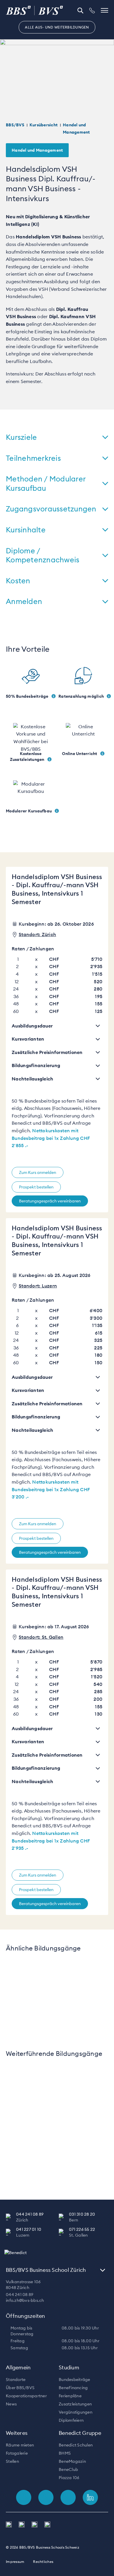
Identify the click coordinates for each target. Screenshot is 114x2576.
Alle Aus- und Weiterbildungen (57, 27)
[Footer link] (24, 2497)
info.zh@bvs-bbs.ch (25, 2300)
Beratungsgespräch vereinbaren (50, 1201)
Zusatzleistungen (75, 2404)
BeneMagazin (72, 2461)
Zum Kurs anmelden (38, 1172)
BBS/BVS (15, 125)
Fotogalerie (17, 2453)
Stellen (12, 2461)
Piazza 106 (69, 2478)
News (11, 2404)
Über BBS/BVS (20, 2388)
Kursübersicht (44, 125)
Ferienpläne (70, 2396)
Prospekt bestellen (36, 1187)
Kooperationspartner (26, 2396)
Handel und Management (37, 150)
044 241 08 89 (20, 2295)
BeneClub (68, 2469)
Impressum (15, 2562)
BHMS (65, 2453)
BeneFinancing (73, 2388)
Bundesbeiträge (75, 2380)
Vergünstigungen (76, 2412)
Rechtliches (43, 2562)
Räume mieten (20, 2445)
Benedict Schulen (76, 2445)
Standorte (16, 2380)
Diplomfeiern (71, 2420)
